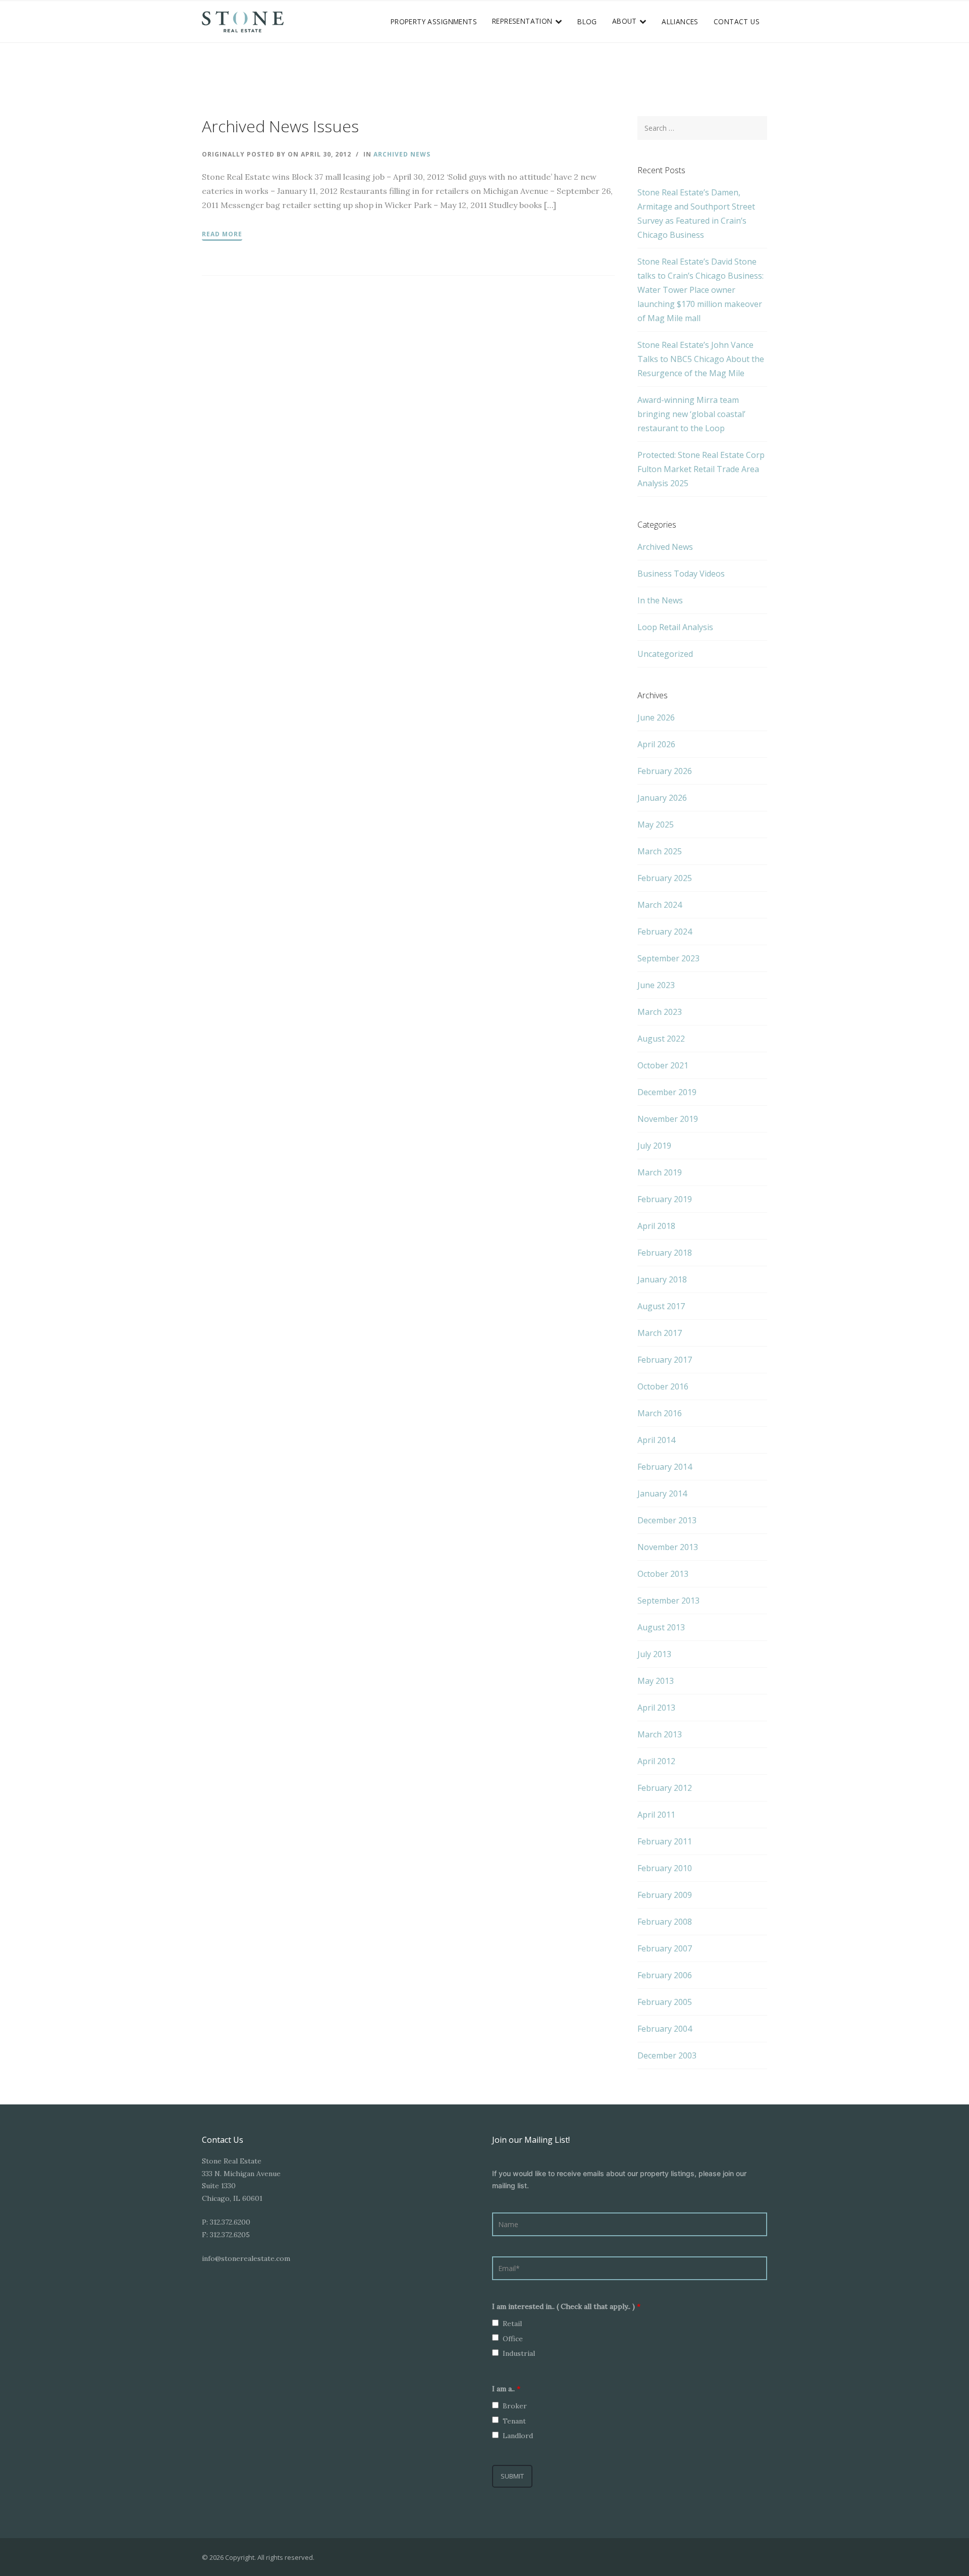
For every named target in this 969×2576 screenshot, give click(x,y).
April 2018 (656, 1226)
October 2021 (663, 1065)
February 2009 (665, 1895)
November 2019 (668, 1119)
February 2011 (665, 1841)
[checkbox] (495, 2323)
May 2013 (656, 1681)
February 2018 (665, 1253)
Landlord (518, 2436)
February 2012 (665, 1788)
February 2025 (665, 878)
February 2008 (665, 1922)
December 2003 (667, 2055)
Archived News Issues (280, 126)
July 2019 (654, 1146)
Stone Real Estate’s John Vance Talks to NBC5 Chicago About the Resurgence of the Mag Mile (701, 359)
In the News (660, 600)
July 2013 (654, 1654)
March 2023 (660, 1012)
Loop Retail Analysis (675, 627)
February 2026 (665, 771)
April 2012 (656, 1761)
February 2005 (665, 2002)
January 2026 (662, 798)
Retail (512, 2324)
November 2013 (668, 1547)
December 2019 (667, 1092)
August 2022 (661, 1039)
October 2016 (663, 1386)
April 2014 (656, 1440)
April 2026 (656, 744)
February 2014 (665, 1467)
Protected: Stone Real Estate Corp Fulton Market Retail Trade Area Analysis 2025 (701, 469)
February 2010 (665, 1868)
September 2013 (668, 1601)
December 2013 (667, 1520)
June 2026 (656, 717)
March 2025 (660, 851)
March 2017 (660, 1333)
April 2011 (656, 1815)
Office (513, 2339)
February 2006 (665, 1975)
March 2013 (660, 1734)
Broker (515, 2406)
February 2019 (665, 1199)
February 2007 (665, 1948)
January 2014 (662, 1493)
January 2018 (662, 1279)
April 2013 (656, 1708)
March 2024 (660, 905)
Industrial (519, 2353)
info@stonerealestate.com (246, 2258)
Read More (222, 234)
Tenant (514, 2421)
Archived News (402, 154)
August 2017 (661, 1306)
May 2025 (656, 825)
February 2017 (665, 1360)
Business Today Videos (681, 574)
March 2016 (660, 1413)
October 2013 (663, 1574)
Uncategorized (665, 654)
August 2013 (661, 1627)
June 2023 (656, 985)
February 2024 (665, 932)
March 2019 (660, 1172)
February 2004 (665, 2029)
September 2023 (668, 958)
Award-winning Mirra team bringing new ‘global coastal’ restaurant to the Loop (691, 414)
